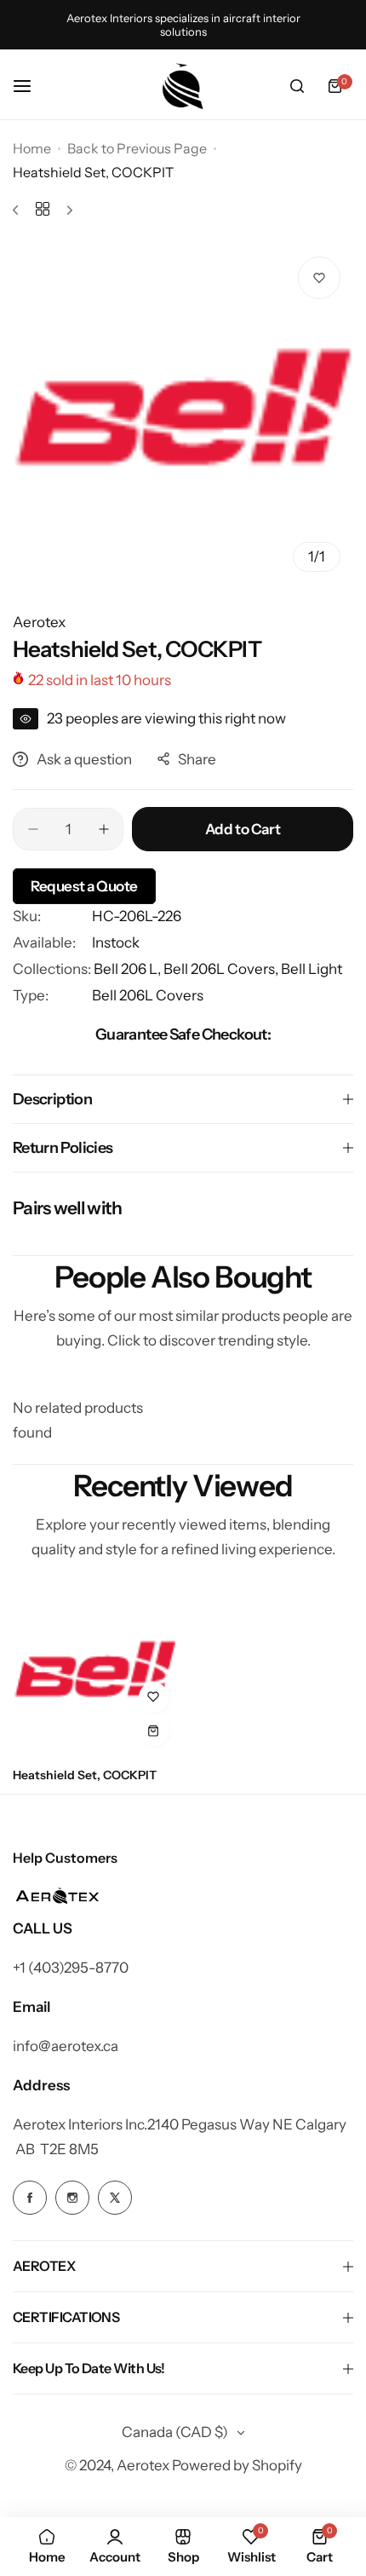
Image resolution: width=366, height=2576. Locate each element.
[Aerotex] (183, 86)
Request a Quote (84, 886)
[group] (183, 414)
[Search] (297, 86)
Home (32, 148)
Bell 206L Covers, (222, 969)
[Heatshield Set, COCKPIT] (95, 1672)
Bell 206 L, (129, 969)
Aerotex (39, 622)
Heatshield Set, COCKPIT (85, 1775)
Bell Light (312, 969)
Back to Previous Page (137, 148)
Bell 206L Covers (148, 995)
